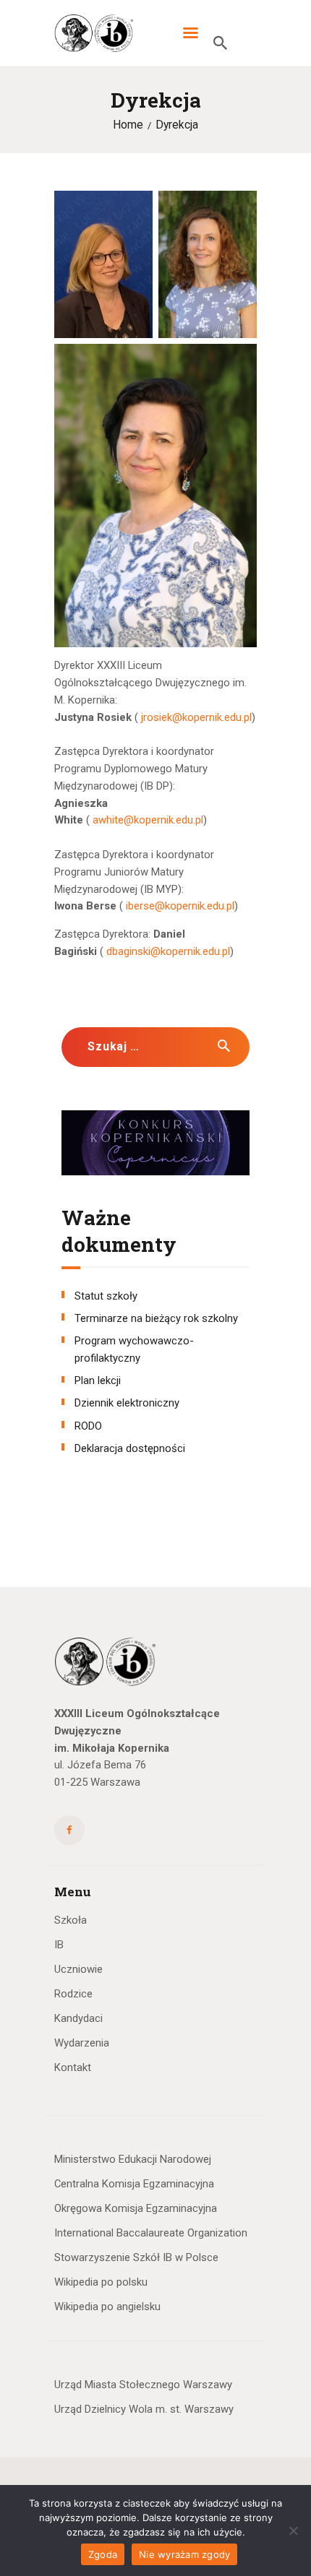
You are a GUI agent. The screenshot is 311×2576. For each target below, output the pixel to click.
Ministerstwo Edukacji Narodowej (133, 2159)
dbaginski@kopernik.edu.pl (168, 951)
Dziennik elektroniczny (127, 1403)
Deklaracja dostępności (130, 1448)
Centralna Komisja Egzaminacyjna (134, 2184)
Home (128, 125)
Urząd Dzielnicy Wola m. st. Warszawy (144, 2409)
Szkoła (71, 1920)
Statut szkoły (106, 1296)
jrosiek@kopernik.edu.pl (196, 717)
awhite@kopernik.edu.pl (148, 820)
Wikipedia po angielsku (107, 2307)
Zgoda (103, 2554)
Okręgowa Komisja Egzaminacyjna (136, 2208)
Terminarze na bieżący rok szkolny (156, 1318)
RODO (88, 1426)
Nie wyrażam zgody (184, 2554)
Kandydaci (78, 2018)
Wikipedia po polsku (101, 2282)
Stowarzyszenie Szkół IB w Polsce (136, 2257)
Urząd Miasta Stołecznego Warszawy (143, 2385)
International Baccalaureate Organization (151, 2233)
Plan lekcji (98, 1380)
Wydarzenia (82, 2043)
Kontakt (73, 2067)
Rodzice (73, 1994)
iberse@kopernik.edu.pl (180, 906)
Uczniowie (78, 1969)
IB (59, 1945)
